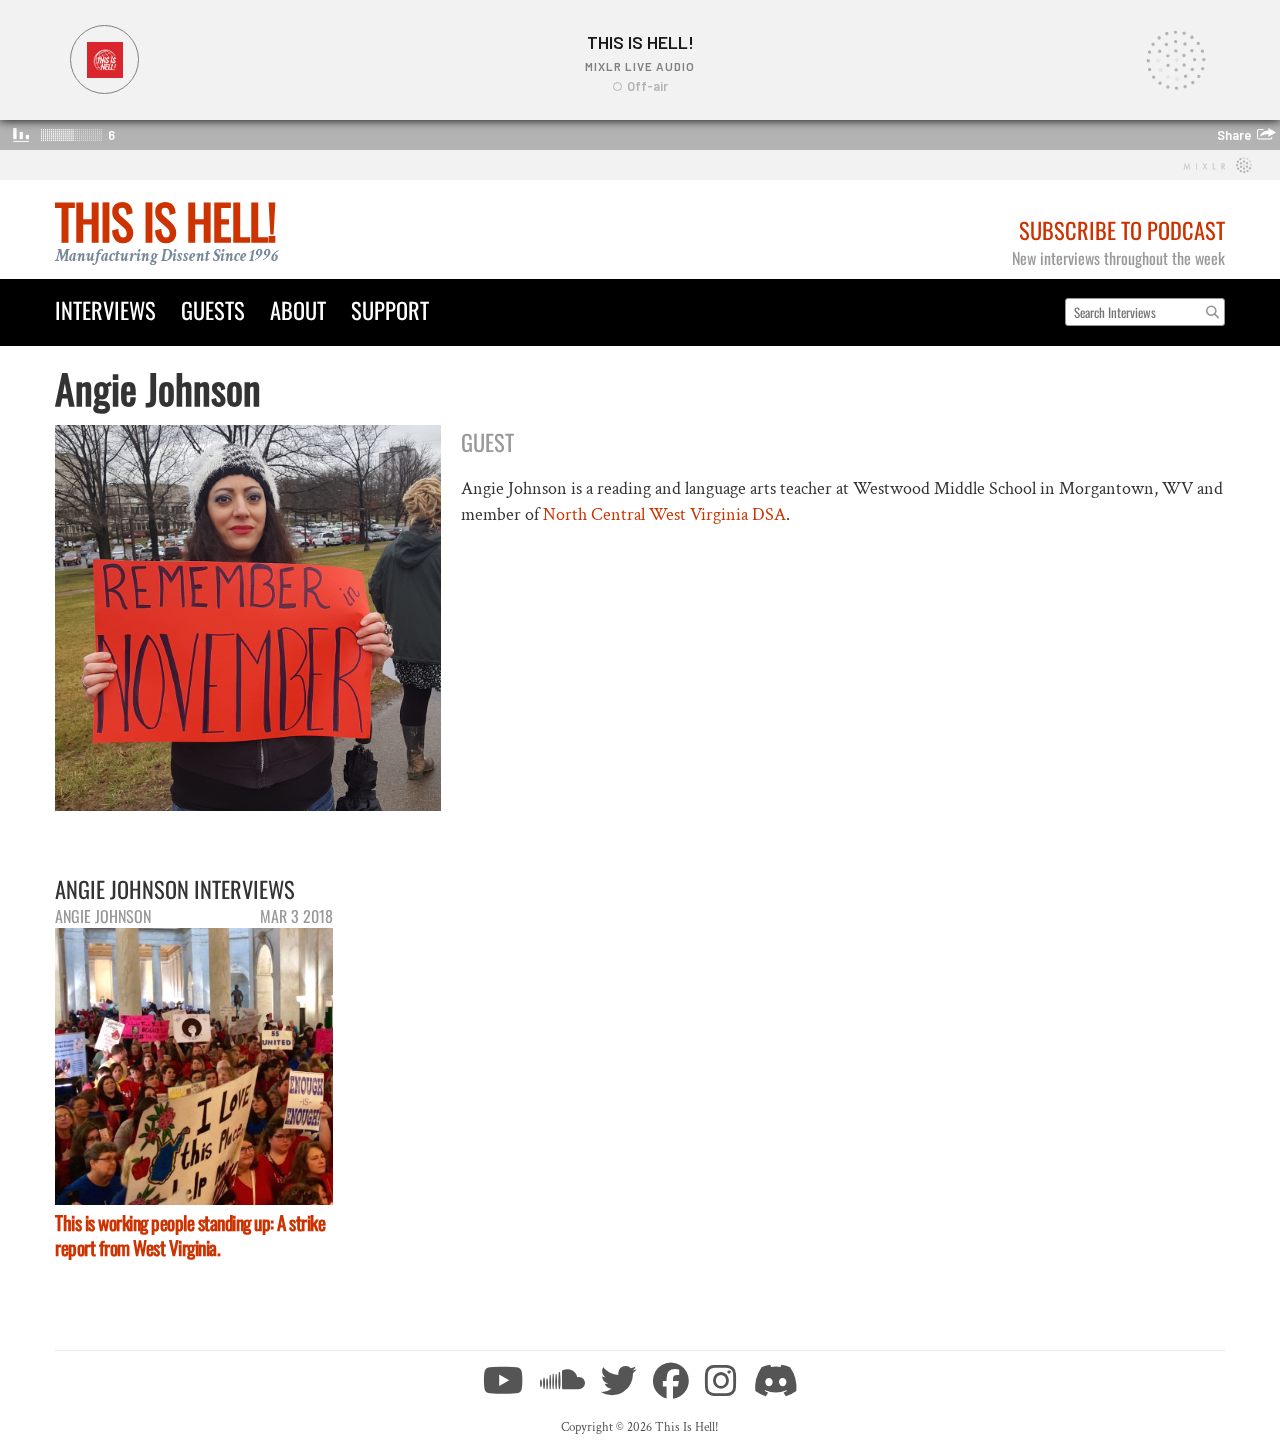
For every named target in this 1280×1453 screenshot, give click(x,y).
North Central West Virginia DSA (664, 514)
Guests (213, 309)
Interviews (105, 309)
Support (390, 309)
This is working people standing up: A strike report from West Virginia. (190, 1235)
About (298, 309)
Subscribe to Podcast (1122, 229)
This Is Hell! (165, 220)
